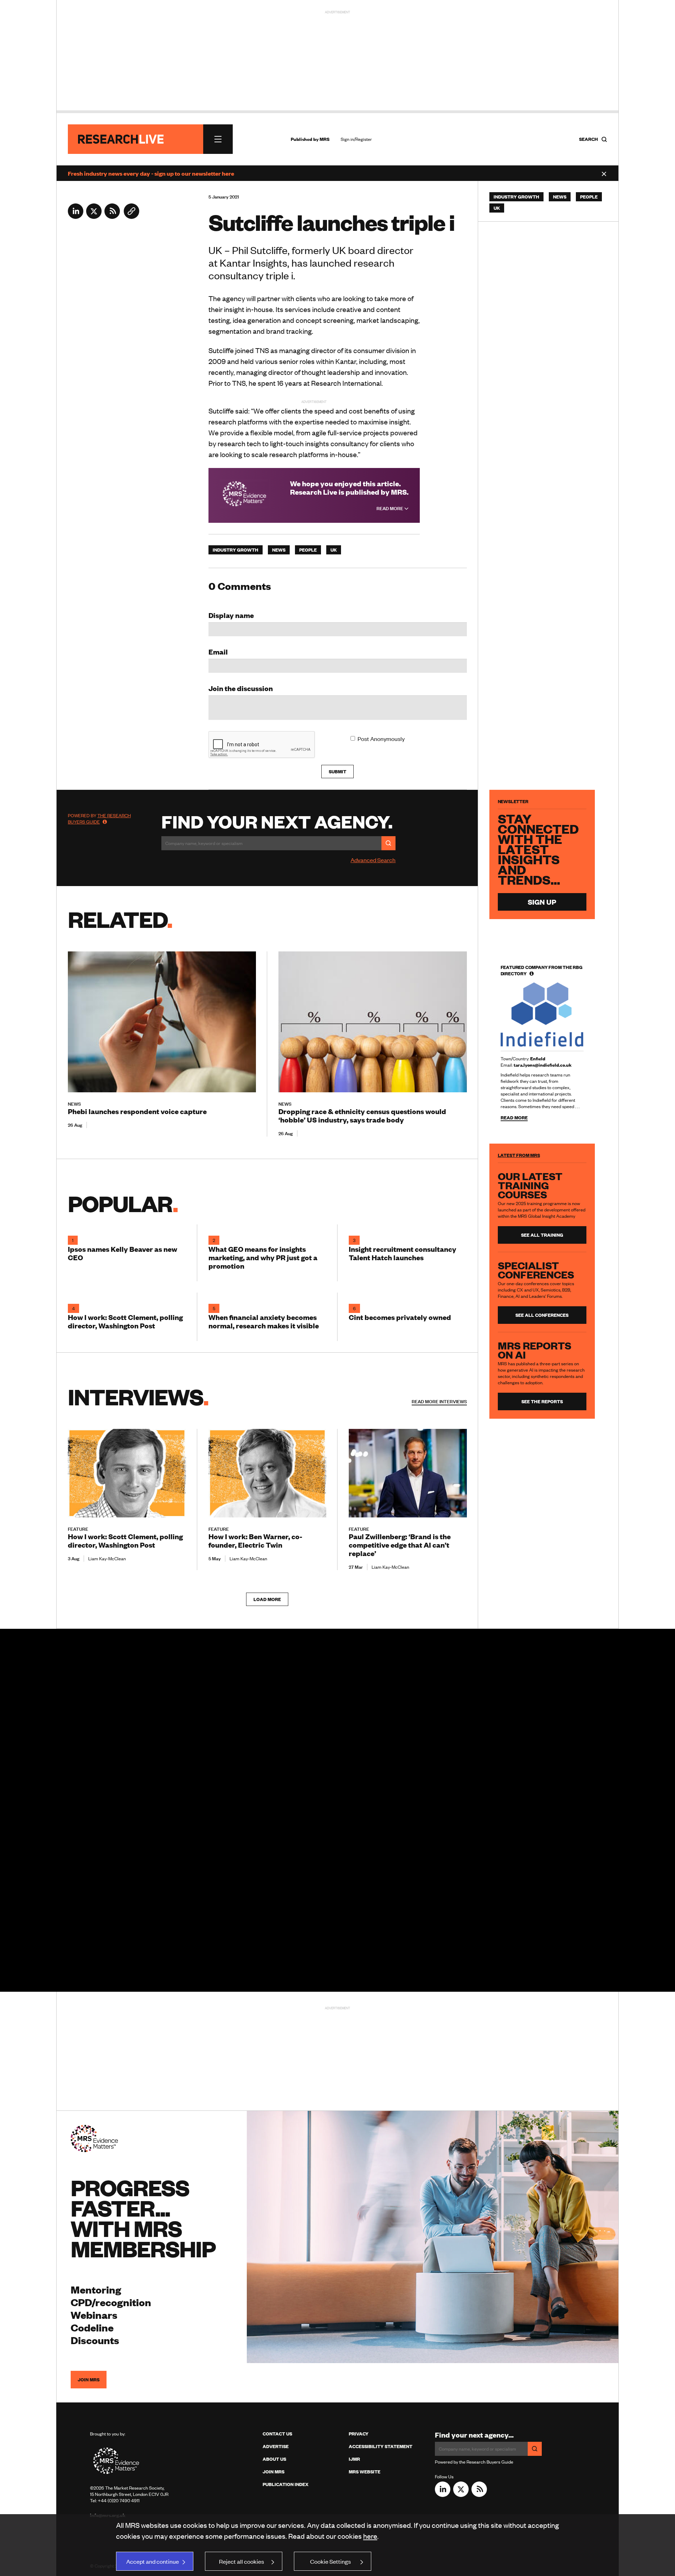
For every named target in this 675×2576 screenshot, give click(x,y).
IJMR (354, 2459)
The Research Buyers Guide (99, 819)
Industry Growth (236, 550)
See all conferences (542, 1315)
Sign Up (542, 902)
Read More (390, 508)
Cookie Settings (330, 2561)
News (279, 550)
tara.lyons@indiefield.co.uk (543, 1065)
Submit (337, 772)
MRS (324, 139)
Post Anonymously (381, 739)
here (370, 2536)
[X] (94, 216)
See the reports (542, 1401)
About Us (274, 2459)
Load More (267, 1599)
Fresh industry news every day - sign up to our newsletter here (151, 173)
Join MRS (89, 2380)
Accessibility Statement (381, 2446)
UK (334, 550)
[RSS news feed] (112, 216)
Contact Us (277, 2434)
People (308, 550)
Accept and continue (153, 2561)
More (439, 1401)
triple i (279, 275)
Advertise (276, 2446)
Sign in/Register (356, 139)
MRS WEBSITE (365, 2472)
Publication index (285, 2484)
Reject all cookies (242, 2561)
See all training (542, 1235)
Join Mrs (274, 2472)
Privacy (359, 2434)
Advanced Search (373, 860)
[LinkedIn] (76, 216)
